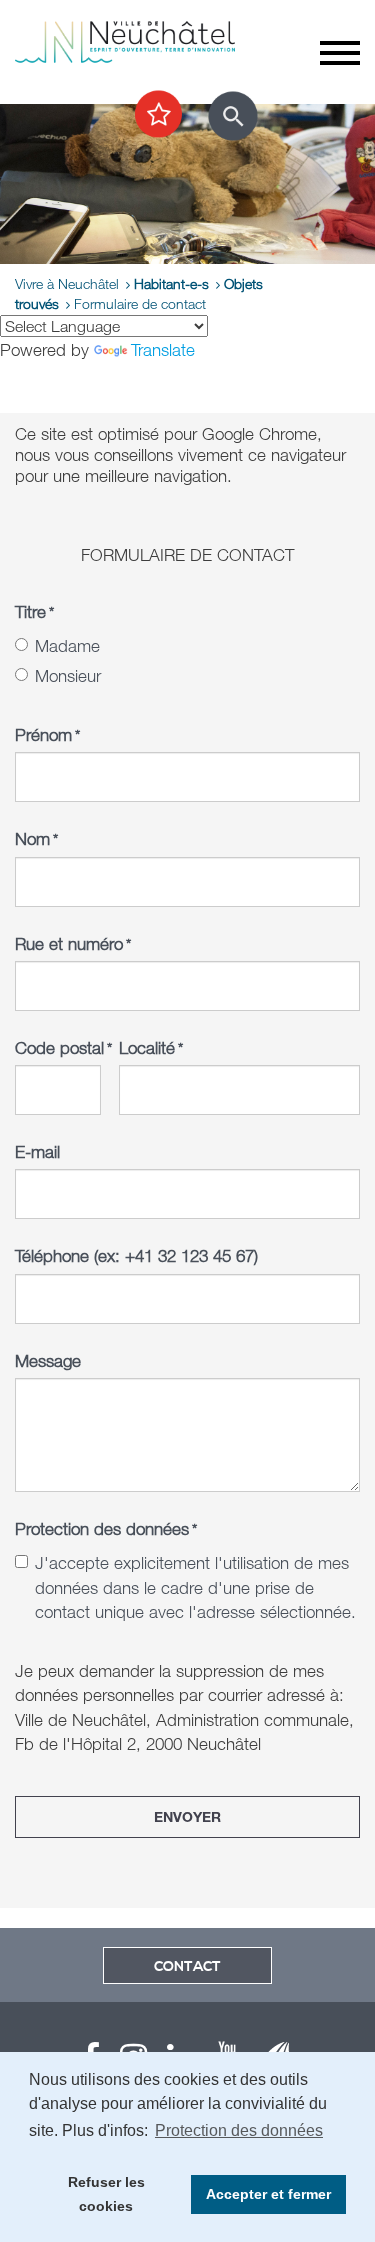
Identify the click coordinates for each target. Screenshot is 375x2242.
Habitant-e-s (171, 283)
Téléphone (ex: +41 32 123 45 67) (136, 1255)
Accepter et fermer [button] (268, 2194)
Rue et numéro (73, 943)
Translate (163, 349)
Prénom (47, 734)
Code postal (58, 1047)
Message (48, 1360)
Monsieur (68, 675)
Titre (34, 611)
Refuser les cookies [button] (106, 2194)
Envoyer (187, 1816)
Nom (36, 838)
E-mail (37, 1151)
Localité (151, 1047)
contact (187, 1967)
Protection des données (106, 1528)
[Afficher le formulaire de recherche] (233, 116)
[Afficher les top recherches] (158, 115)
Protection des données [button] (239, 2130)
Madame (67, 645)
